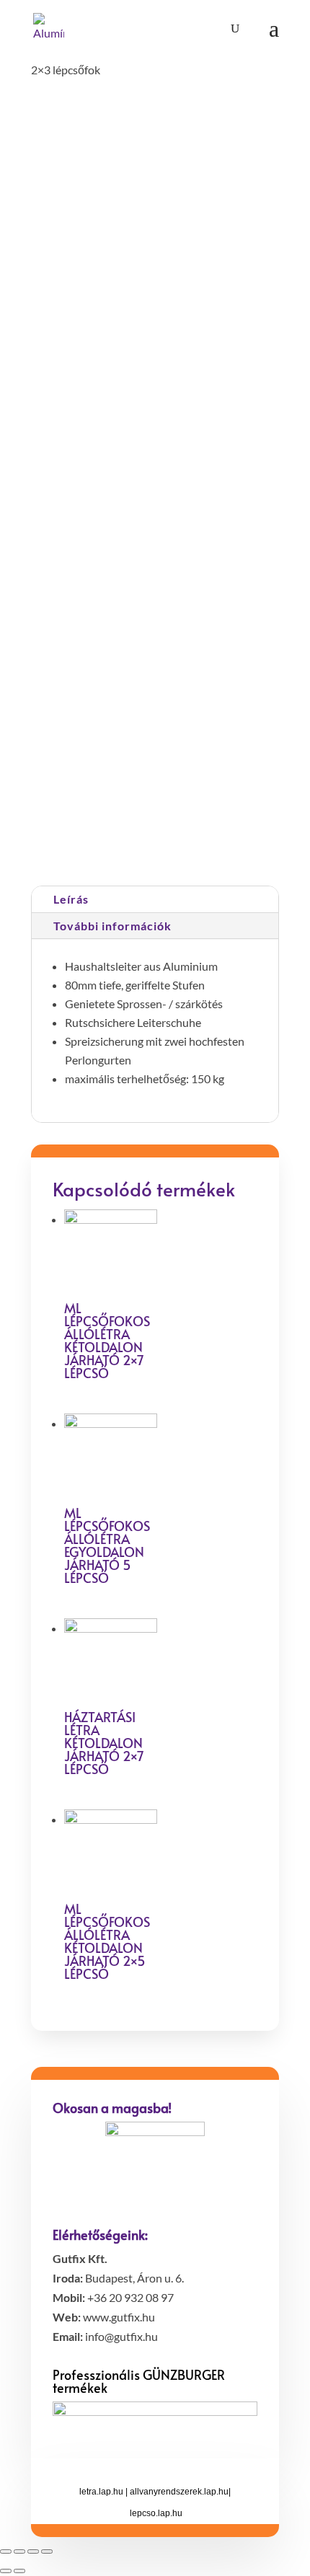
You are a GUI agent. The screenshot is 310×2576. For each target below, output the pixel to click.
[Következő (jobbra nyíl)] (19, 2571)
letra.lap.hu (101, 2492)
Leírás (71, 899)
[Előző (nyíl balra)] (6, 2571)
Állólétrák (214, 833)
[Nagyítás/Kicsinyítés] (47, 2551)
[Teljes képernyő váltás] (33, 2551)
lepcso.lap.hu (156, 2513)
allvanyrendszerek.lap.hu (179, 2492)
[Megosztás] (19, 2551)
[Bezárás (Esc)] (6, 2551)
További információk (112, 926)
